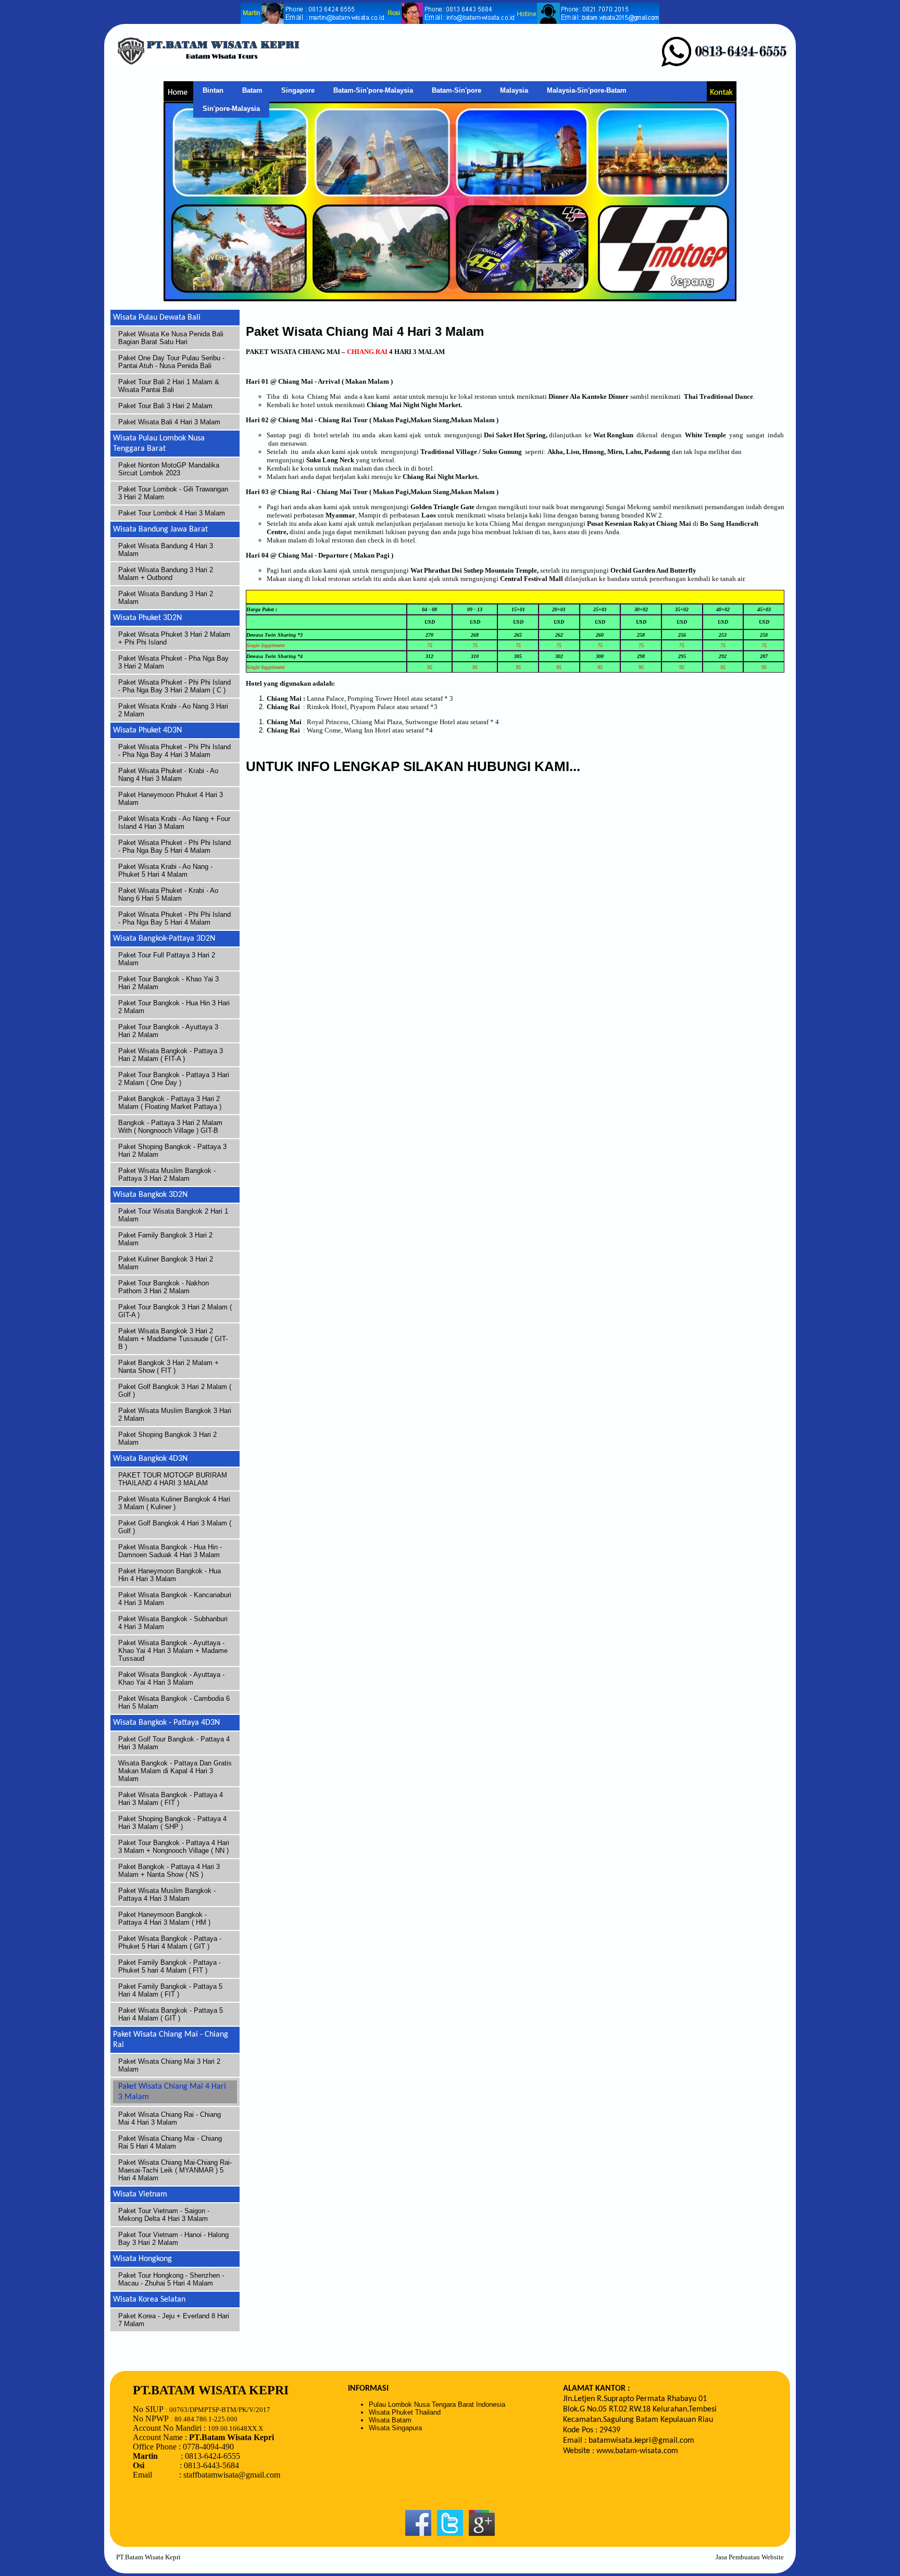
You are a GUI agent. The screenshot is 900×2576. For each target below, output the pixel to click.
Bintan (213, 90)
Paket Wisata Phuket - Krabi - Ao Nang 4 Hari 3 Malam (168, 775)
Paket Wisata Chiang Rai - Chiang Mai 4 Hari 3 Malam (170, 2118)
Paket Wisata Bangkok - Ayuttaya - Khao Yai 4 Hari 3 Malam (171, 1678)
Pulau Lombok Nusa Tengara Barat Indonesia (437, 2404)
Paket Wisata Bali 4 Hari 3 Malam (169, 422)
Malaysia (514, 90)
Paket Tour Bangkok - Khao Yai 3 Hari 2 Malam (168, 983)
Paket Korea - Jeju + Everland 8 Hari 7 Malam (174, 2320)
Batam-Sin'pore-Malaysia (373, 90)
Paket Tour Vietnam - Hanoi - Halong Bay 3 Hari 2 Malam (173, 2239)
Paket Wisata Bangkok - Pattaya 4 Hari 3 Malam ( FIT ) (171, 1799)
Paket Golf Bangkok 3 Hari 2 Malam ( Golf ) (175, 1391)
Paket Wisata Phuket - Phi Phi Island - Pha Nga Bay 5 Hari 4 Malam (174, 847)
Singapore (298, 90)
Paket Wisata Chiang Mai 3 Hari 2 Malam (169, 2065)
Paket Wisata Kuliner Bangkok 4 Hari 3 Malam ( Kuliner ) (174, 1503)
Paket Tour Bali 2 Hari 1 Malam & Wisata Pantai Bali (169, 386)
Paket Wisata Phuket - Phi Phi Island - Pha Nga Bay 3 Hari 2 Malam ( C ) (174, 686)
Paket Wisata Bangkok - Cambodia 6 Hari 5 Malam (174, 1702)
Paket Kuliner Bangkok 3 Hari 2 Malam (166, 1263)
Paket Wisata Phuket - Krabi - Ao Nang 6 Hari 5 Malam (168, 894)
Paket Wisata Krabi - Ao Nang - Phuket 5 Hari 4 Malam (165, 870)
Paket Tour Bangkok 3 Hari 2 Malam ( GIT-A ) (175, 1311)
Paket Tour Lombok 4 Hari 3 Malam (172, 513)
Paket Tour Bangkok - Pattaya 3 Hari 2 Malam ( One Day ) (174, 1079)
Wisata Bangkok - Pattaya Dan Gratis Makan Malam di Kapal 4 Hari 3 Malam (175, 1771)
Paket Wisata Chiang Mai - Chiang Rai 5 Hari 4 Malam (170, 2142)
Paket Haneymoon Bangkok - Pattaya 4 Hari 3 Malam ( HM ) (164, 1918)
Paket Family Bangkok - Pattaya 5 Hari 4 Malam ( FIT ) (170, 1990)
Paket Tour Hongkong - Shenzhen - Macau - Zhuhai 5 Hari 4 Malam (171, 2279)
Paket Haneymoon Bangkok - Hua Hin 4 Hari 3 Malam (170, 1575)
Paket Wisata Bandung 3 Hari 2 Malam (166, 598)
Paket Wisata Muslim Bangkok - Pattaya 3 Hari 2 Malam (167, 1175)
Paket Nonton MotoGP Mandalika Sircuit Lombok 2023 (169, 469)
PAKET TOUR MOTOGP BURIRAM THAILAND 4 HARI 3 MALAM (173, 1479)
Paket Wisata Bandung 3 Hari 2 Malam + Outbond (166, 574)
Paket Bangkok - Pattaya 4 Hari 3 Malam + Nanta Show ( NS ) (169, 1871)
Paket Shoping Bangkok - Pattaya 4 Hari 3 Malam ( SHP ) (172, 1823)
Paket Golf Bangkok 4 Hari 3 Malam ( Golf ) (175, 1527)
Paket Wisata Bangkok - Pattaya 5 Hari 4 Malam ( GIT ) (171, 2014)
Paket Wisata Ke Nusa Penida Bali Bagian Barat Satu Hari (171, 338)
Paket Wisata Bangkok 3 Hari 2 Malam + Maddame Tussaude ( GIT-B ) (173, 1339)
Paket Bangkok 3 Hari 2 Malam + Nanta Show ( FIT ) (168, 1367)
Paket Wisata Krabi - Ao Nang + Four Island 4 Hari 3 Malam (174, 823)
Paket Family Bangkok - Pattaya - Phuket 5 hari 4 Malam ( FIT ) (170, 1966)
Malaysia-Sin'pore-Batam (587, 90)
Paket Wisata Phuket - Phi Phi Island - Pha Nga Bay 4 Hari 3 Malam (174, 751)
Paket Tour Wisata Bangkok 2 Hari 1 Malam (173, 1215)
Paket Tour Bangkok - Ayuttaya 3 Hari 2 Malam (168, 1031)
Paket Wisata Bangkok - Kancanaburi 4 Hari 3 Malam (175, 1599)
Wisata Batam (390, 2420)
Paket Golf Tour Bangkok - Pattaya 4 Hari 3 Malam (174, 1743)
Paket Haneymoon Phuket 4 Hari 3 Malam (171, 799)
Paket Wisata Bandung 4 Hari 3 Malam (166, 550)
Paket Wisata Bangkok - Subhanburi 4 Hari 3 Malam (173, 1623)
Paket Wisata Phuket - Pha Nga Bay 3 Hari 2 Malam (173, 662)
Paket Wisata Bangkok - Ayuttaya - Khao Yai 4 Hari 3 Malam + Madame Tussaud (173, 1651)
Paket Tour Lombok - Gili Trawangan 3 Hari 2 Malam (173, 493)
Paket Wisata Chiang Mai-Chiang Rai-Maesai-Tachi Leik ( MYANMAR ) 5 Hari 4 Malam (175, 2170)
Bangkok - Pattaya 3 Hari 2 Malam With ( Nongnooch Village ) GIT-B (170, 1127)
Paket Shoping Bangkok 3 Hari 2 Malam (167, 1438)
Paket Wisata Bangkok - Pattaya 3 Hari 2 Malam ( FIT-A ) (171, 1055)
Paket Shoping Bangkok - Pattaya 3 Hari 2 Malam (172, 1151)
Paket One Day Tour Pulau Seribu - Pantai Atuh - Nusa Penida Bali (171, 362)
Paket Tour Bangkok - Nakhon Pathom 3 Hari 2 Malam (164, 1287)
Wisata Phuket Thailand (405, 2412)
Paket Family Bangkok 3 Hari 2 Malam (165, 1239)
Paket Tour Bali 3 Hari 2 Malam (165, 406)
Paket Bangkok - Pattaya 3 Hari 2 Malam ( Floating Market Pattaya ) (170, 1103)
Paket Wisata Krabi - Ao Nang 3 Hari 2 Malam (173, 710)
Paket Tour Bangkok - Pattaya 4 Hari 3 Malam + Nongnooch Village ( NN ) (174, 1847)
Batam (252, 90)
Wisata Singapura (395, 2428)
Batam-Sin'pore (457, 90)
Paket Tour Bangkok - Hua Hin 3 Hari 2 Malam (174, 1007)
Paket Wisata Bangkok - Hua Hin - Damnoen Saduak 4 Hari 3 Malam (170, 1551)
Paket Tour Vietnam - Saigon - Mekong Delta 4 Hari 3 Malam (164, 2215)
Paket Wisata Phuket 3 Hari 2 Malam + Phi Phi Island (174, 638)
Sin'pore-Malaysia (231, 109)
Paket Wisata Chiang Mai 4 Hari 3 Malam (172, 2092)
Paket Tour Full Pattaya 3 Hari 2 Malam (167, 959)
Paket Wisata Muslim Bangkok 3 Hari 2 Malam (175, 1415)
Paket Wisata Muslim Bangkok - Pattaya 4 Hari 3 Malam (167, 1895)
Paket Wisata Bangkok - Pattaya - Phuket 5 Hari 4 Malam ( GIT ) (170, 1942)
